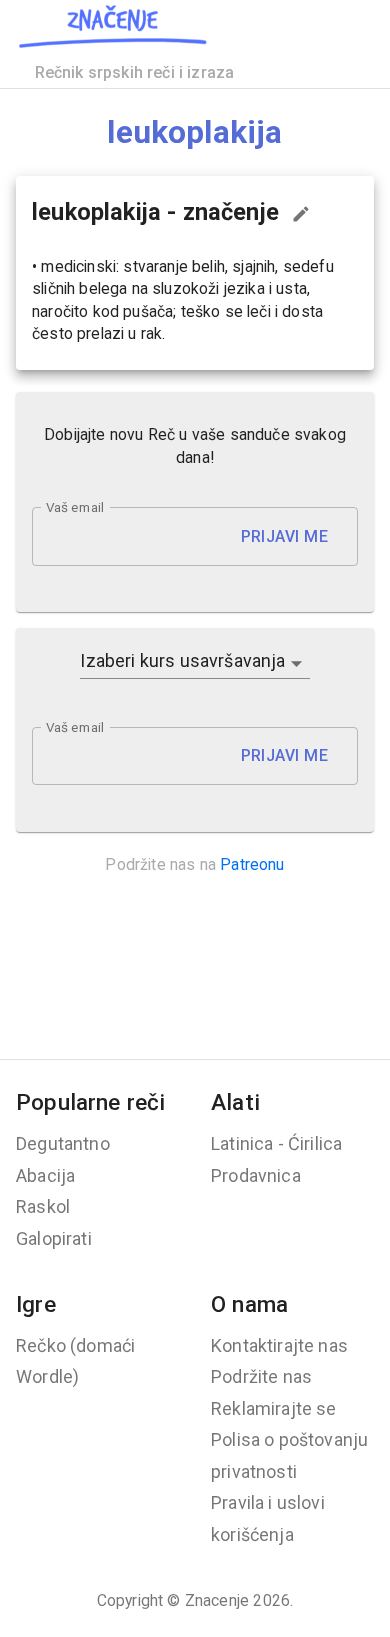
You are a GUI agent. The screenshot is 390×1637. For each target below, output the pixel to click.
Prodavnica (256, 1175)
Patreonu (252, 864)
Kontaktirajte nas (279, 1345)
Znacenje (217, 1600)
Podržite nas (261, 1376)
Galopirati (54, 1238)
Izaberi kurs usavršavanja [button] (182, 660)
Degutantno (63, 1143)
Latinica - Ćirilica (276, 1143)
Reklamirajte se (274, 1408)
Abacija (45, 1175)
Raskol (43, 1206)
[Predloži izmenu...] (301, 214)
